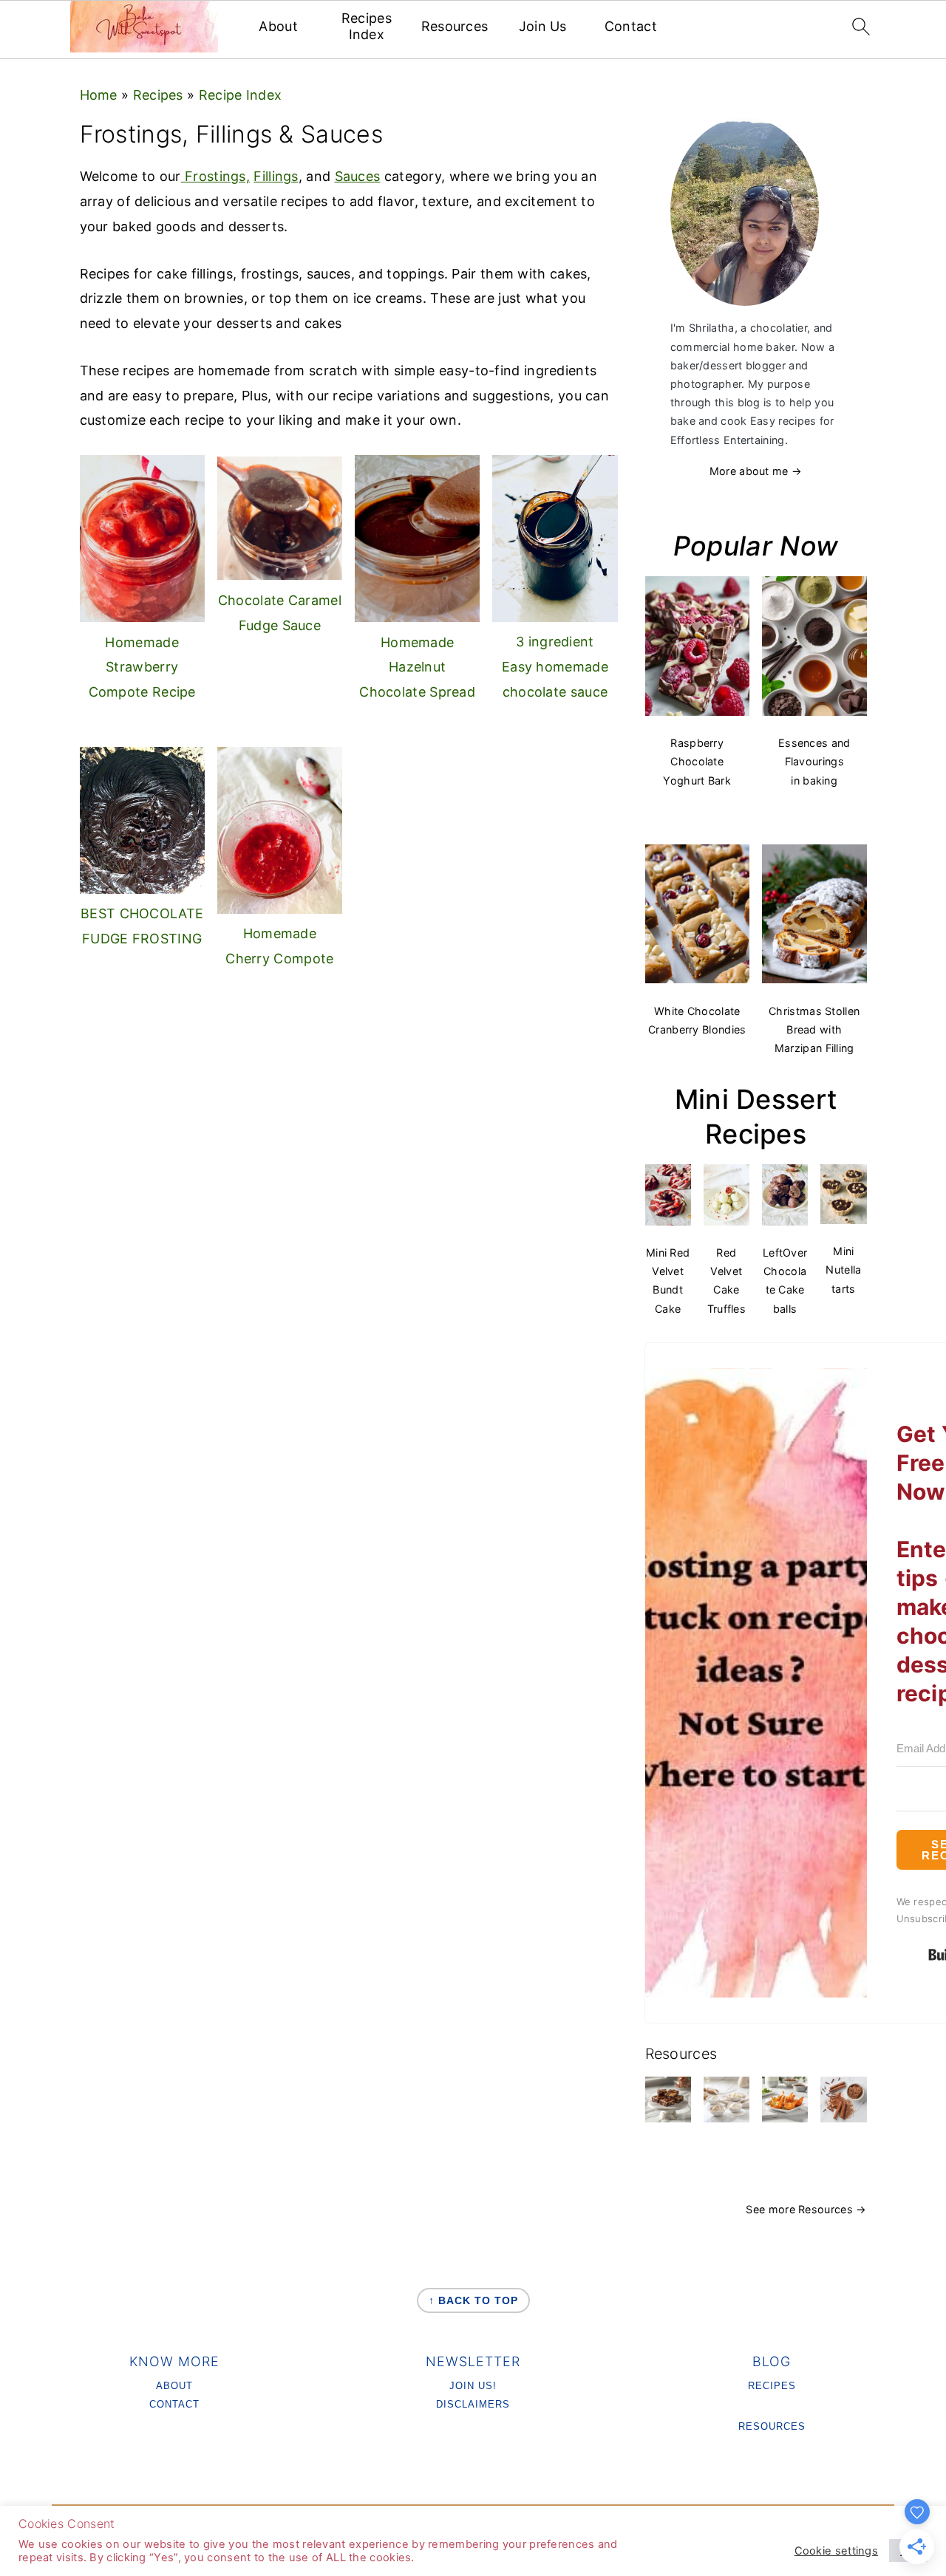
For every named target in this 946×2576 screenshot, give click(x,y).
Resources (455, 26)
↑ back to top (473, 2300)
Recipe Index (241, 95)
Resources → (832, 2209)
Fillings (276, 176)
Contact (631, 26)
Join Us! (473, 2386)
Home (99, 95)
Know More (174, 2361)
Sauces (358, 176)
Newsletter (473, 2361)
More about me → (756, 471)
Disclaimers (473, 2404)
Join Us (543, 26)
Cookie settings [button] (837, 2551)
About (278, 26)
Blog (772, 2361)
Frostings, (215, 176)
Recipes (158, 95)
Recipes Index (367, 26)
